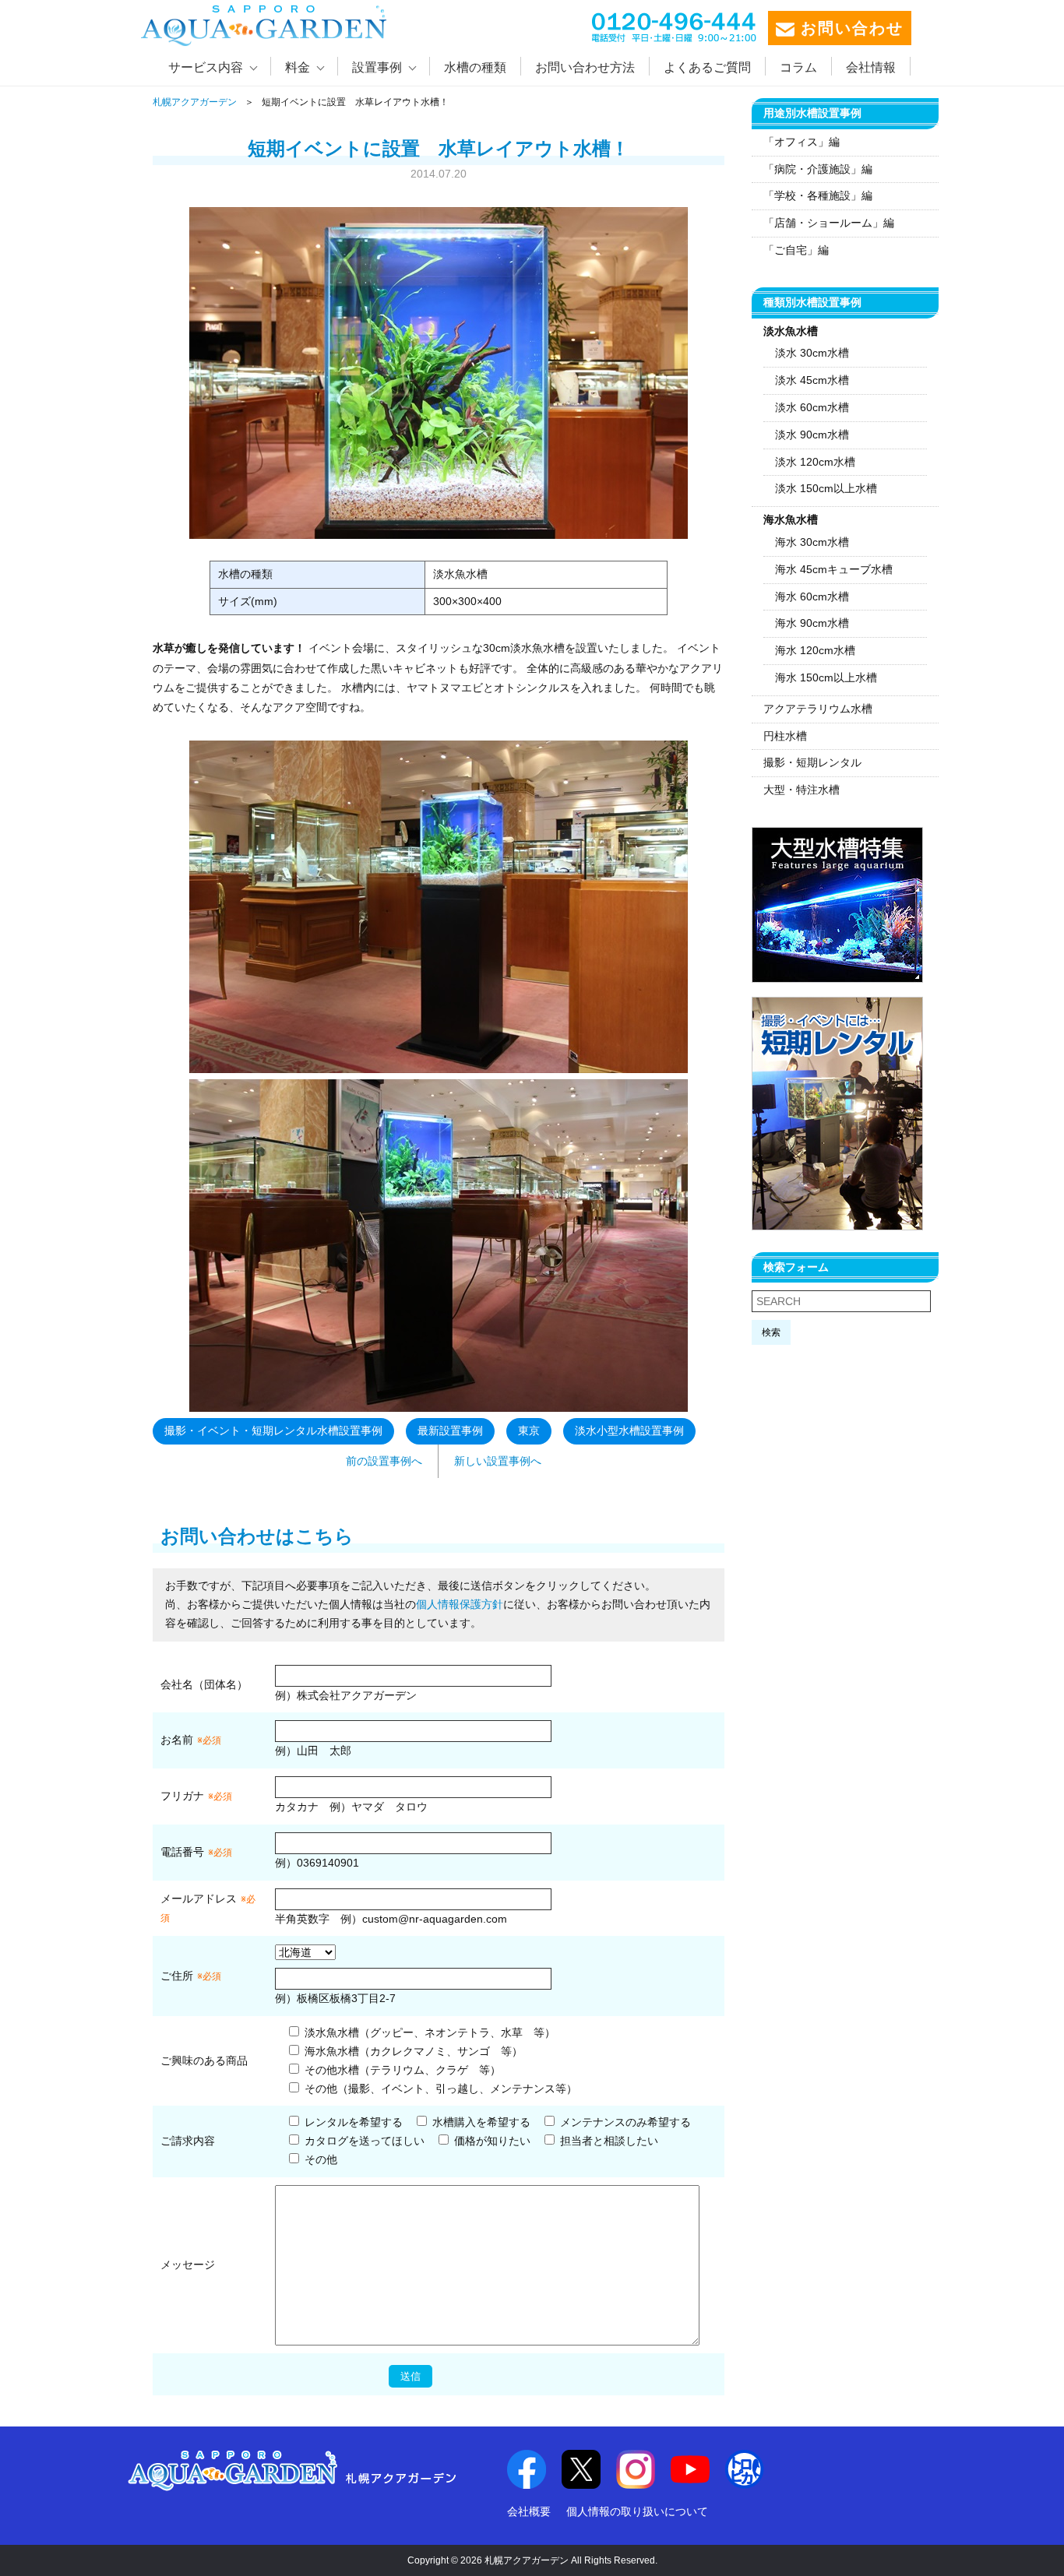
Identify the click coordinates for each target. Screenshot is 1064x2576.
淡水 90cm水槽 (812, 435)
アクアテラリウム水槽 (818, 709)
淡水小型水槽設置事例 (629, 1431)
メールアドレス (199, 1899)
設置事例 (377, 67)
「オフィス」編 (802, 142)
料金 (298, 67)
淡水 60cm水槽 (812, 407)
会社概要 (529, 2511)
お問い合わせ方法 (585, 67)
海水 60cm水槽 (812, 596)
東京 (529, 1431)
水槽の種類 (475, 67)
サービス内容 (206, 67)
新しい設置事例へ (498, 1461)
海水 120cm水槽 (815, 650)
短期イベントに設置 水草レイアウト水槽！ (439, 148)
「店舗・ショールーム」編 (829, 223)
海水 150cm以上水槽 (826, 677)
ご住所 (191, 1976)
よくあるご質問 (707, 67)
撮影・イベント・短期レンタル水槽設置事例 (273, 1431)
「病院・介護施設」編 (818, 169)
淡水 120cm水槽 (815, 462)
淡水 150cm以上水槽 (826, 488)
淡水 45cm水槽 (812, 380)
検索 (771, 1332)
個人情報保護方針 (460, 1604)
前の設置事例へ (384, 1461)
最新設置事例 (450, 1431)
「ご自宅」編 (796, 250)
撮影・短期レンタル (812, 762)
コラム (798, 67)
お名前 (177, 1740)
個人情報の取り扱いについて (637, 2511)
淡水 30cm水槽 (812, 353)
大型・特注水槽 (802, 790)
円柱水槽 (785, 736)
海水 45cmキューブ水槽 (834, 569)
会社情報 (871, 67)
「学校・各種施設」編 (818, 195)
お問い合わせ (849, 28)
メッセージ (188, 2265)
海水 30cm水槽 (812, 542)
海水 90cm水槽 (812, 623)
